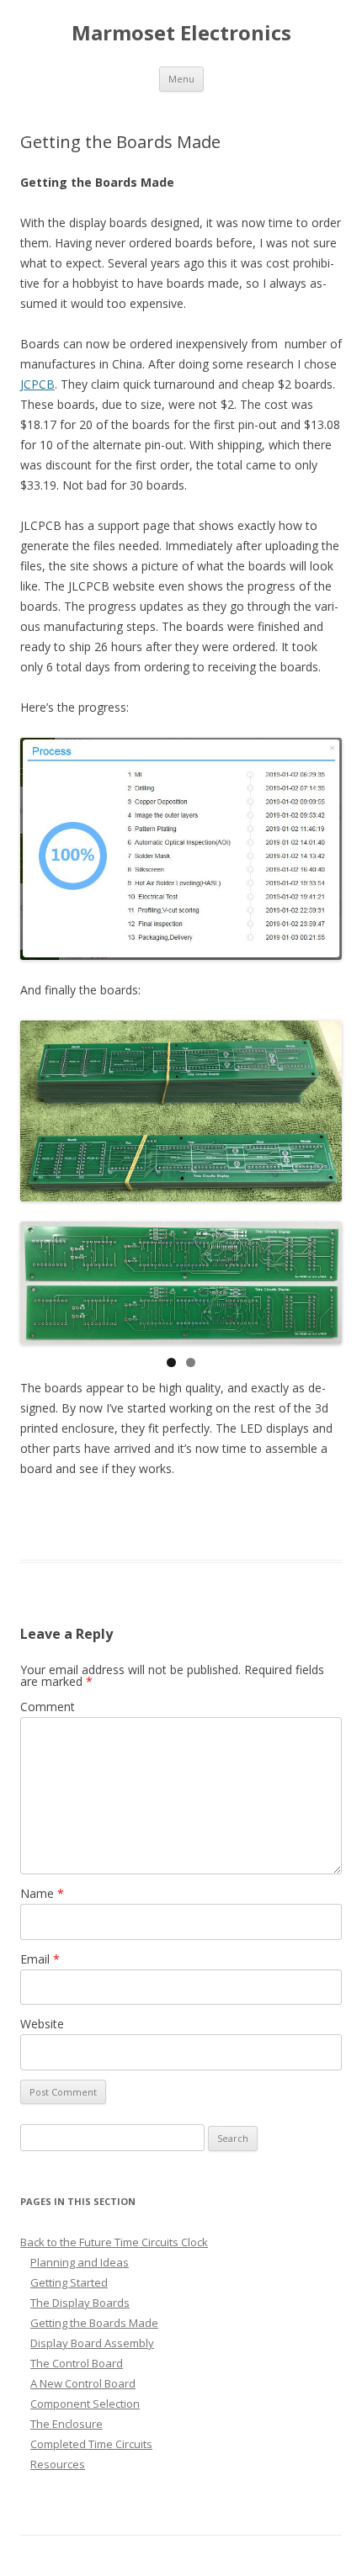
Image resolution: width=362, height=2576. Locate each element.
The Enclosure (67, 2424)
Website (42, 2024)
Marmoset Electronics (181, 33)
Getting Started (69, 2282)
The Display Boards (80, 2303)
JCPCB (37, 384)
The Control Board (77, 2363)
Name (42, 1893)
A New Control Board (83, 2383)
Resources (58, 2464)
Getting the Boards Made (94, 2323)
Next (321, 1279)
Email (40, 1959)
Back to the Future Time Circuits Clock (114, 2242)
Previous (41, 1279)
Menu (181, 79)
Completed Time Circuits (91, 2444)
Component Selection (85, 2404)
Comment (48, 1707)
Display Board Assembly (92, 2343)
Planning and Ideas (80, 2262)
